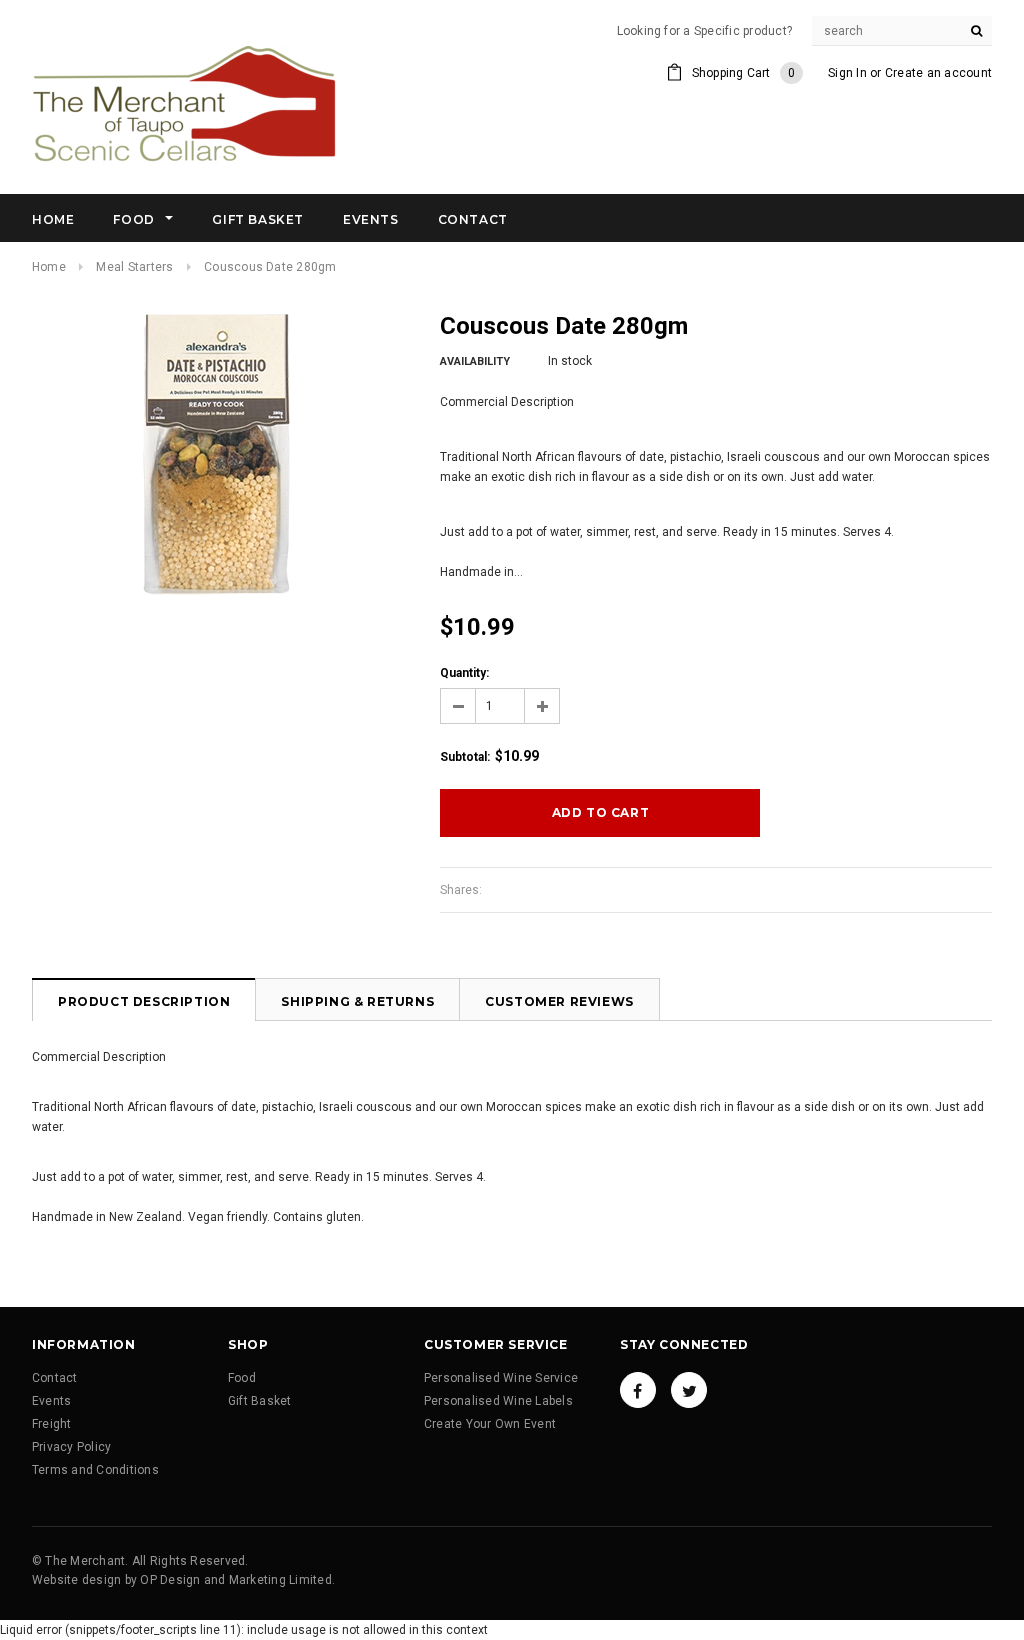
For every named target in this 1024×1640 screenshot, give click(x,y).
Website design (76, 1580)
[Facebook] (638, 1390)
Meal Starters (134, 267)
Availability (475, 361)
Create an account (938, 73)
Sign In (847, 73)
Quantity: (464, 673)
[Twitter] (689, 1390)
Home (49, 267)
